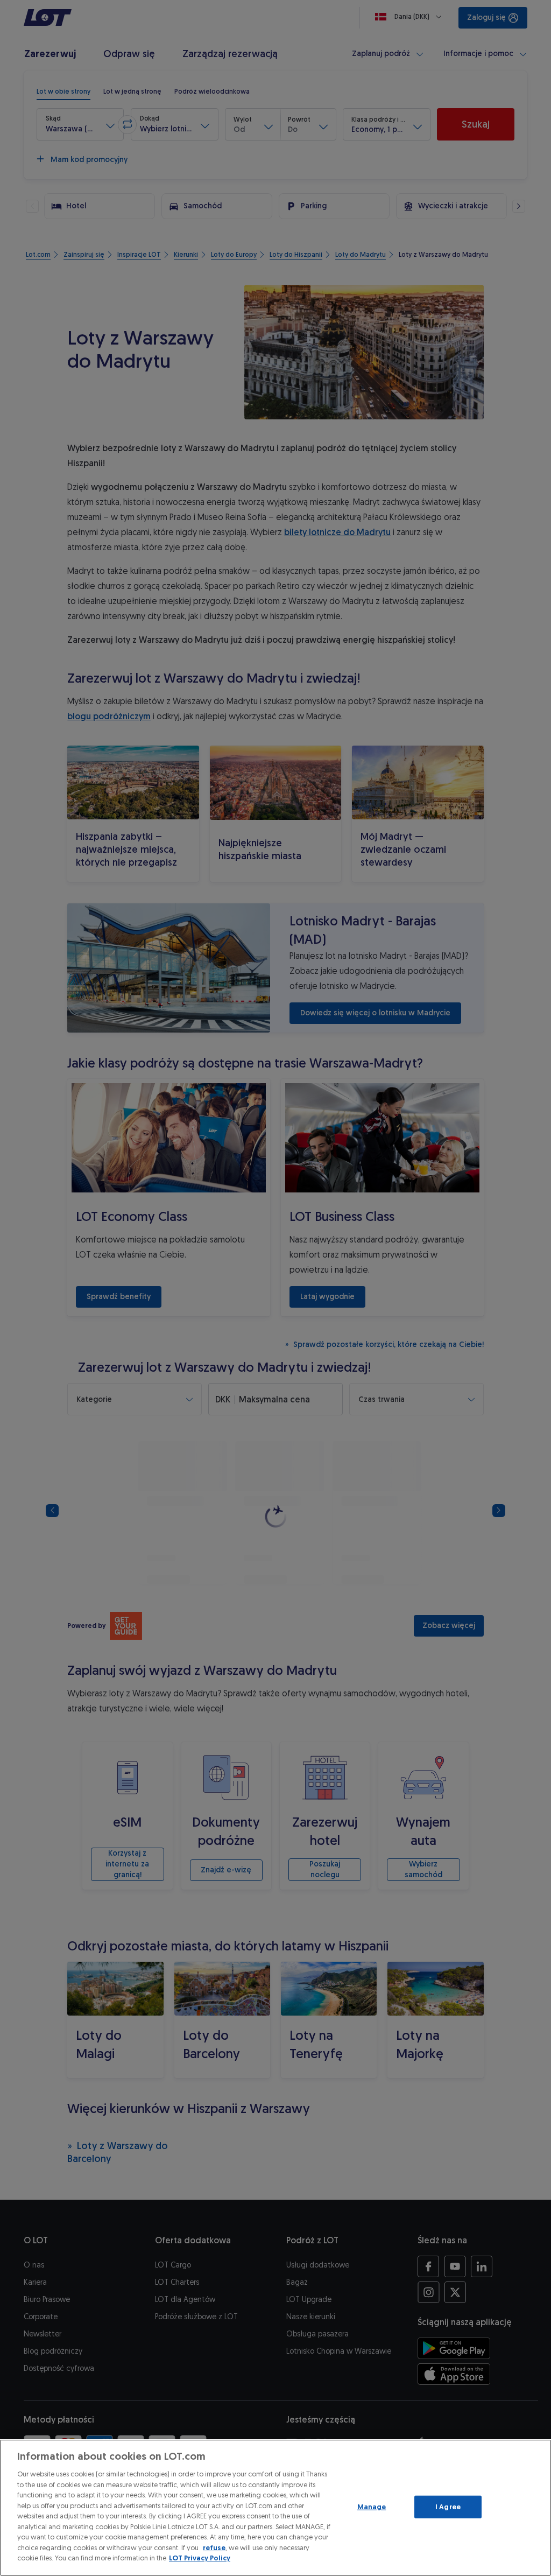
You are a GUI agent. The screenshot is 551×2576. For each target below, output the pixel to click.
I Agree (448, 2507)
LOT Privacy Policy (200, 2558)
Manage (372, 2507)
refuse (214, 2548)
